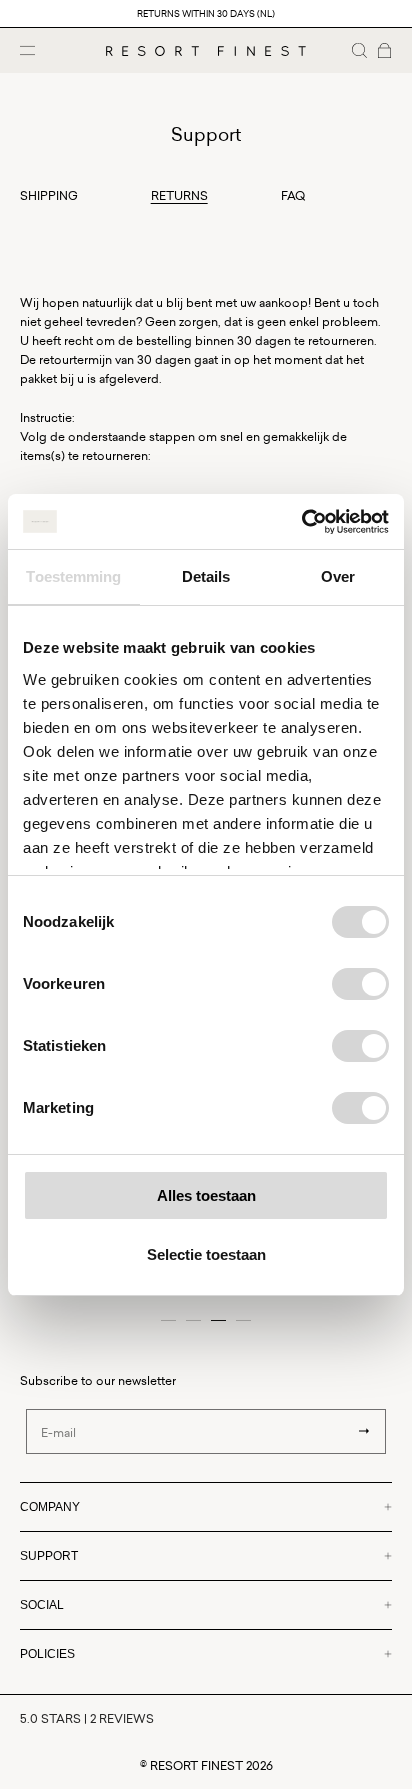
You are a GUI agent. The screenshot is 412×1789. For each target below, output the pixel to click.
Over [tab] (338, 576)
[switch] (360, 984)
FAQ (293, 195)
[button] (359, 50)
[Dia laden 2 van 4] (193, 1320)
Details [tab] (206, 576)
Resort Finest (196, 1765)
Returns (179, 195)
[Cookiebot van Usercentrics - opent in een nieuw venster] (301, 522)
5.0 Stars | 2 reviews (87, 1718)
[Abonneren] (364, 1431)
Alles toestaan (206, 1195)
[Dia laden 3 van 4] (218, 1320)
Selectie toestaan (206, 1254)
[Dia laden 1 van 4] (168, 1320)
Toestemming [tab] (73, 576)
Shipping (49, 195)
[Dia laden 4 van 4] (243, 1320)
